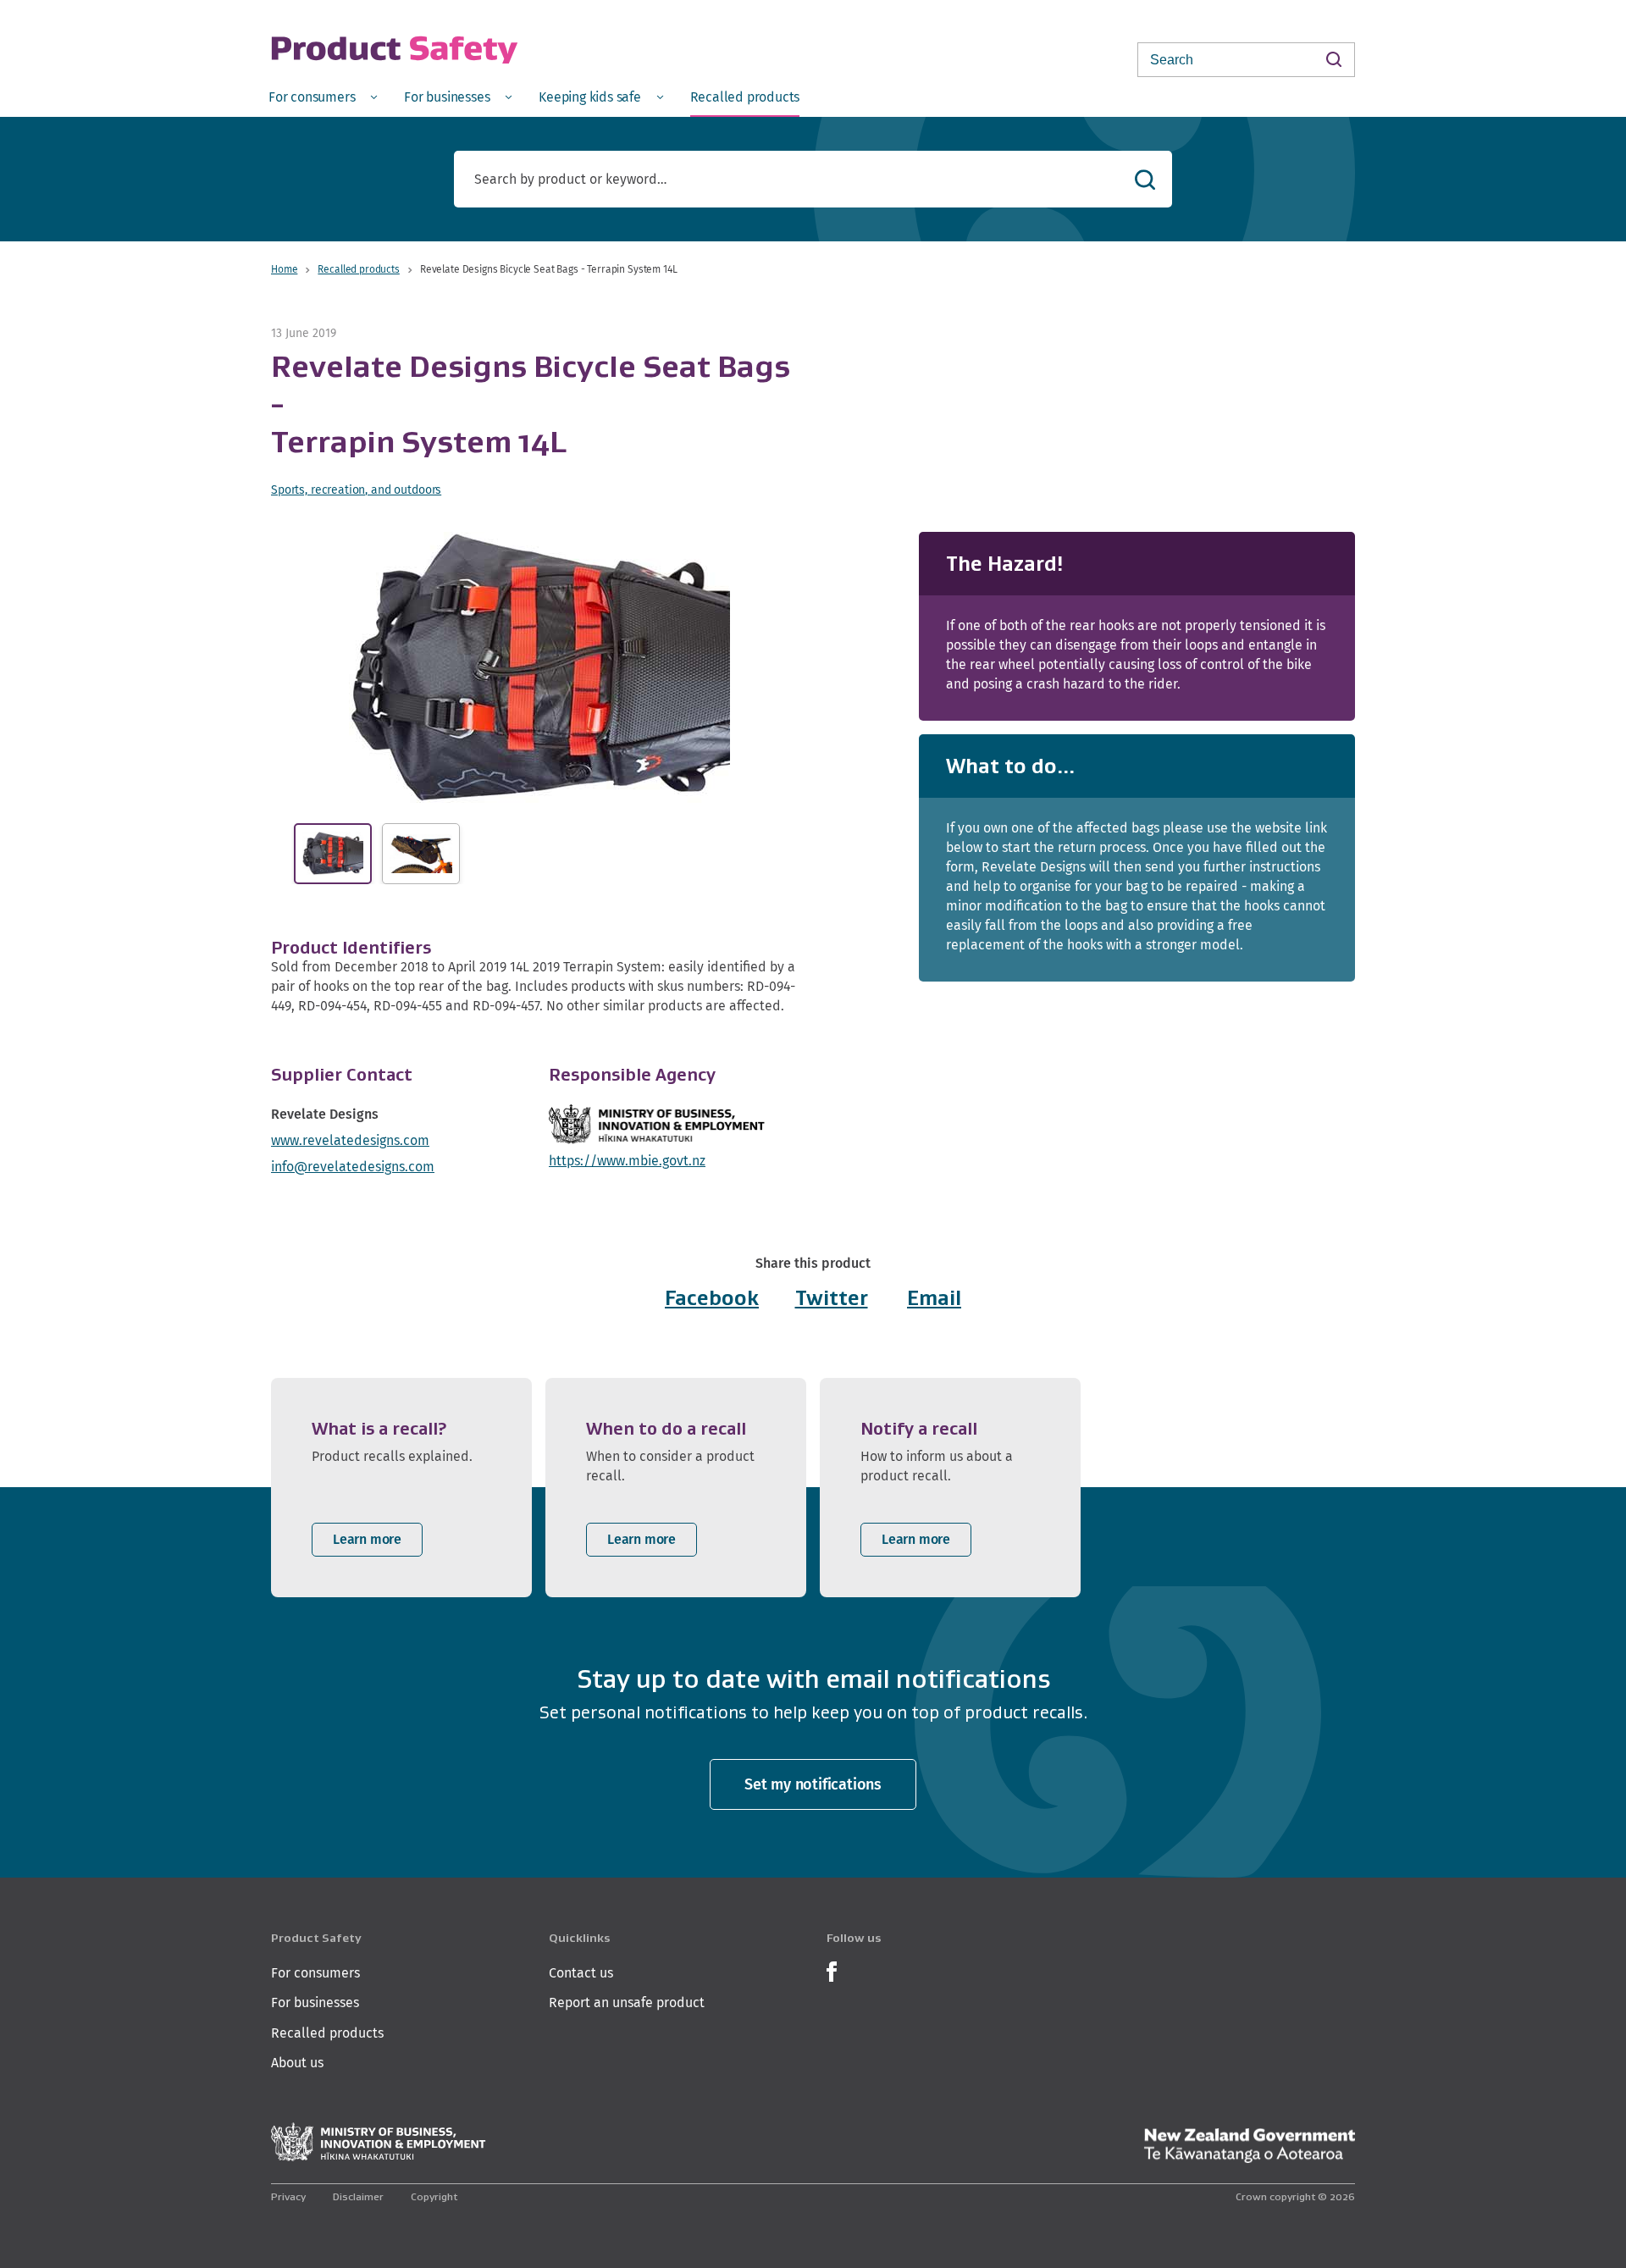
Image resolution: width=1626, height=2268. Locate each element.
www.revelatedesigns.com (350, 1140)
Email (934, 1298)
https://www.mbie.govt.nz (627, 1161)
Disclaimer (358, 2196)
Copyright (434, 2196)
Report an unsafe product (627, 2002)
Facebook (712, 1298)
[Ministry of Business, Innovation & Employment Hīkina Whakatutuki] (379, 2142)
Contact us (581, 1973)
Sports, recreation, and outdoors (356, 490)
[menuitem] (323, 96)
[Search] (1333, 59)
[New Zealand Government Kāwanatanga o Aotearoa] (1249, 2146)
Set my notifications (813, 1784)
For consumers (315, 1973)
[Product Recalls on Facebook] (832, 1969)
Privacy (288, 2196)
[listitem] (401, 1488)
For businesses (315, 2002)
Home (284, 269)
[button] (539, 667)
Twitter (832, 1298)
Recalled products (358, 269)
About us (297, 2063)
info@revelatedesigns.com (353, 1167)
